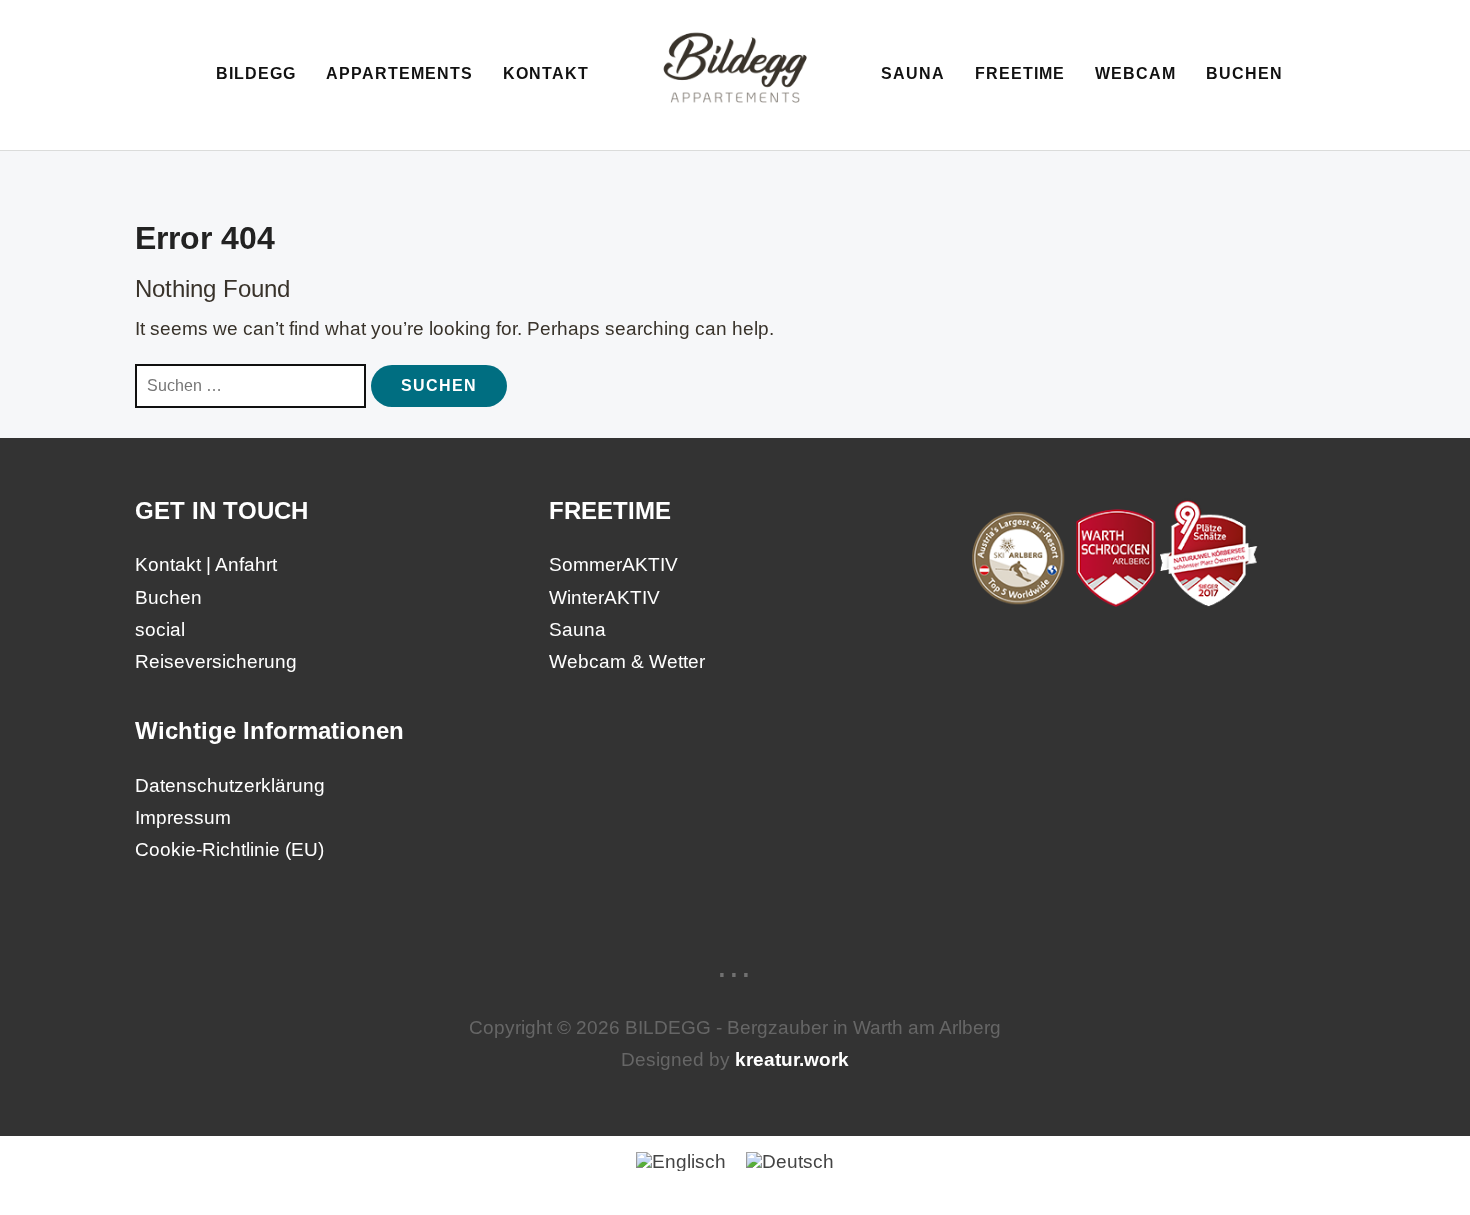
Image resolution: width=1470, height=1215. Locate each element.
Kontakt (546, 73)
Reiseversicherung (216, 661)
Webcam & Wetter (627, 661)
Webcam (1135, 73)
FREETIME (1020, 73)
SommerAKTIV (613, 564)
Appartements (399, 73)
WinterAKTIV (604, 597)
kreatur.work (792, 1059)
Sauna (913, 73)
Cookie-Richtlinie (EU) (229, 849)
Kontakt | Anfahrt (206, 564)
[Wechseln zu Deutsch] (790, 1160)
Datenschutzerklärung (230, 785)
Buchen (1244, 73)
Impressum (183, 817)
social (160, 629)
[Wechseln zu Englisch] (681, 1160)
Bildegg (256, 73)
